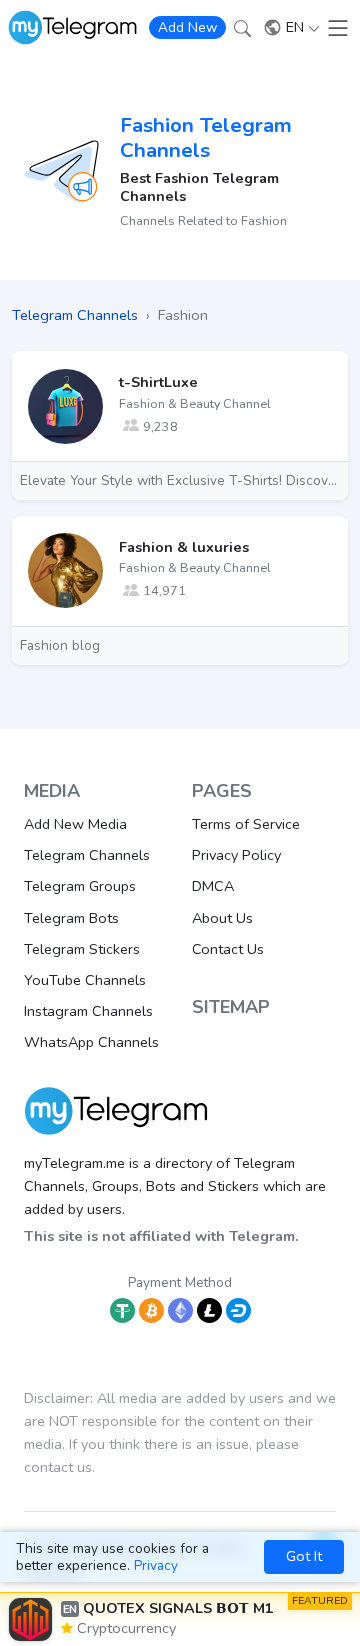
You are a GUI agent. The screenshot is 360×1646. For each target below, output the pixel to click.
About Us (222, 918)
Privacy (156, 1565)
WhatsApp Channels (91, 1042)
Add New (187, 27)
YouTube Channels (85, 980)
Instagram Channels (88, 1011)
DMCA (213, 886)
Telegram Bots (71, 918)
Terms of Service (246, 824)
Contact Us (228, 949)
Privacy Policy (236, 855)
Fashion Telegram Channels (206, 137)
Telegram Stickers (82, 949)
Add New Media (75, 824)
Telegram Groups (80, 886)
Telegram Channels (87, 855)
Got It (304, 1556)
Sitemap (231, 1007)
